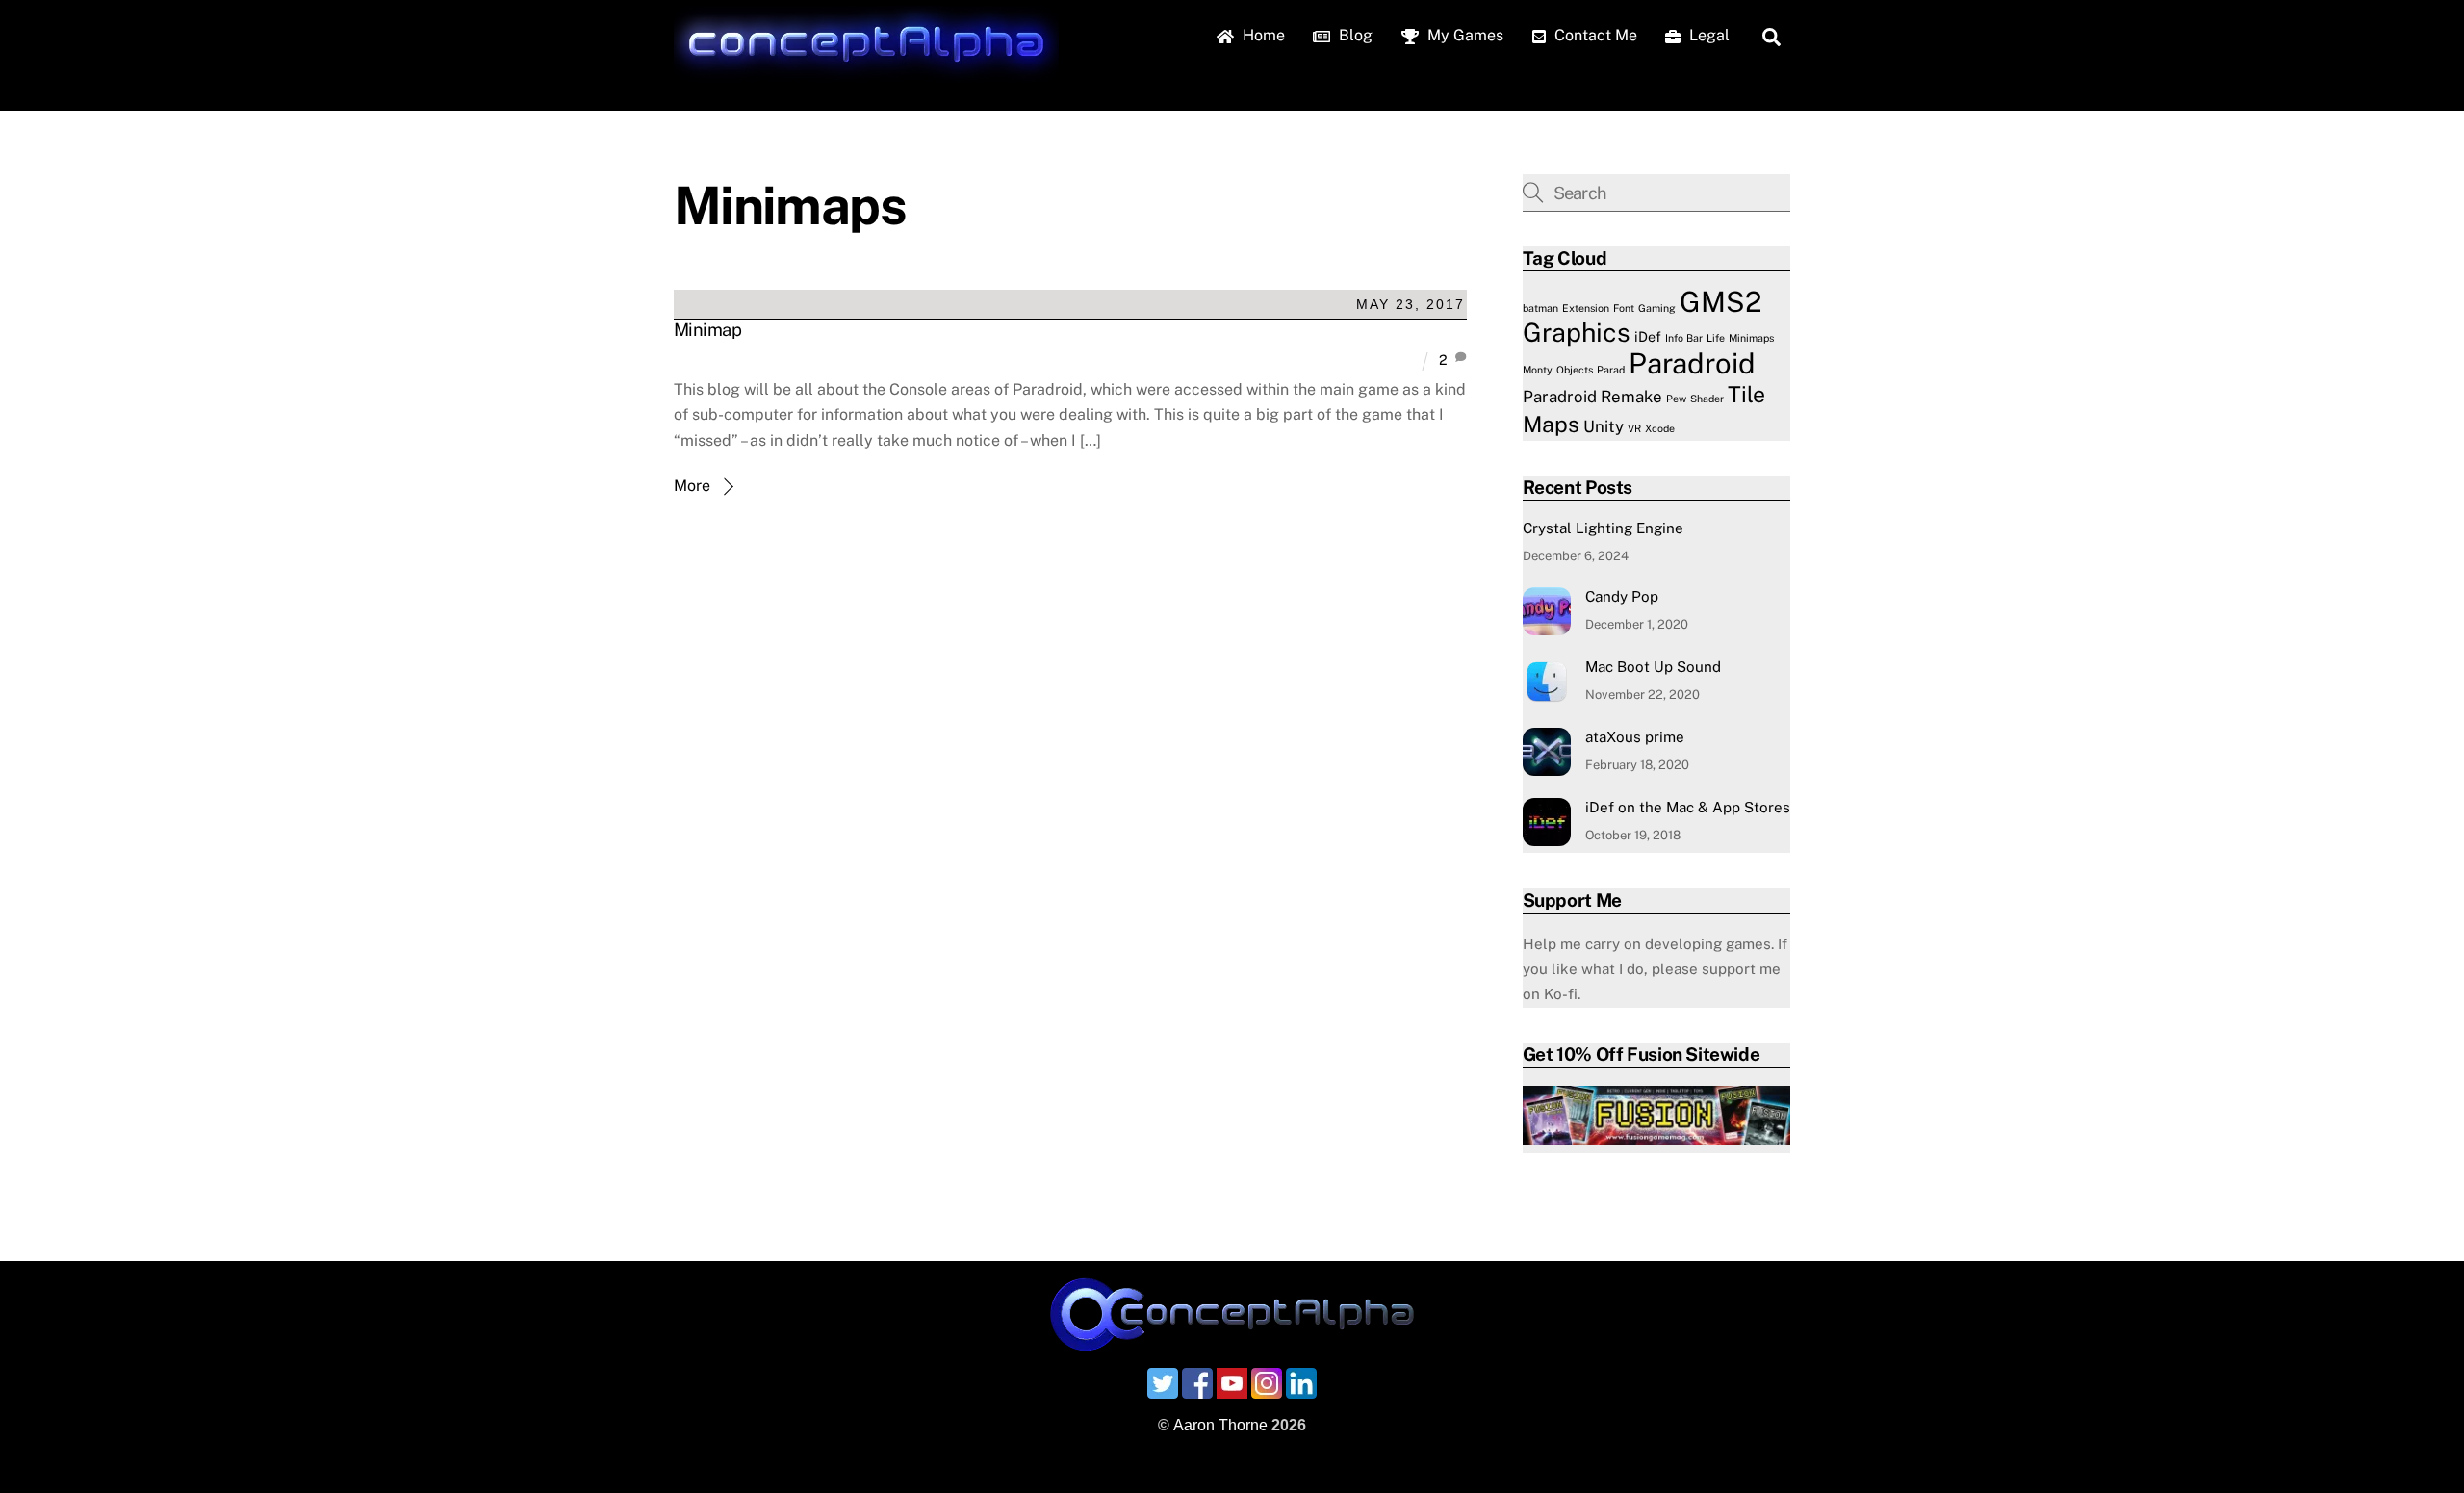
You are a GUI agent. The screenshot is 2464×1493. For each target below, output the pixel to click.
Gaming (1657, 308)
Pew (1676, 399)
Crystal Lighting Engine (1603, 528)
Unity (1604, 426)
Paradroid (1692, 363)
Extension (1586, 308)
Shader (1707, 399)
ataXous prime (1635, 737)
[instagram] (1267, 1382)
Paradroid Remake (1592, 397)
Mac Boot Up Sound (1653, 667)
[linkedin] (1301, 1382)
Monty (1538, 370)
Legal (1707, 35)
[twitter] (1163, 1382)
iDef (1648, 336)
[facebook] (1197, 1382)
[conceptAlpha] (866, 73)
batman (1540, 308)
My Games (1463, 35)
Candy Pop (1622, 596)
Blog (1354, 35)
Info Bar (1684, 338)
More (692, 486)
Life (1716, 338)
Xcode (1660, 428)
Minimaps (1751, 338)
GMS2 (1720, 302)
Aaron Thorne (1220, 1425)
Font (1624, 308)
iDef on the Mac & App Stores (1688, 807)
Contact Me (1594, 35)
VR (1634, 428)
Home (1262, 35)
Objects (1575, 370)
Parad (1611, 370)
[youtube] (1232, 1382)
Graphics (1577, 333)
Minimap (707, 330)
